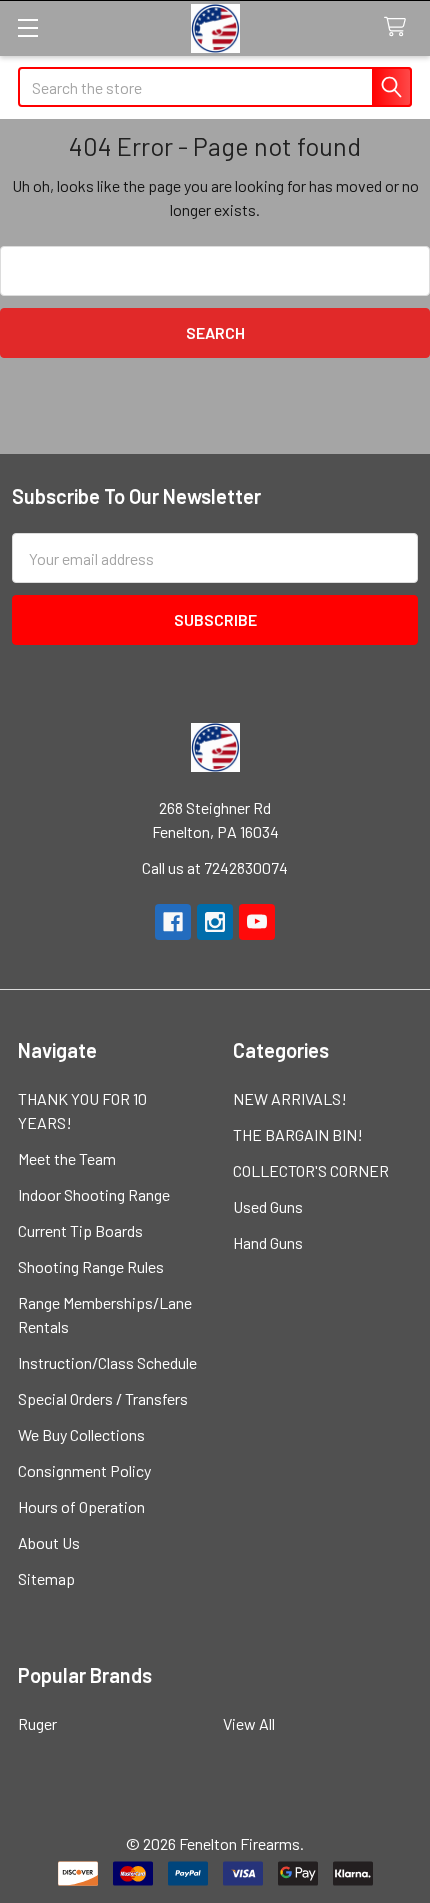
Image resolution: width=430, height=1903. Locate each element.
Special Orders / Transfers (103, 1398)
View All (249, 1723)
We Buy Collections (81, 1434)
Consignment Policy (84, 1470)
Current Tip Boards (80, 1230)
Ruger (37, 1723)
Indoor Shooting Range (94, 1194)
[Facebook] (173, 922)
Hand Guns (268, 1242)
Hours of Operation (81, 1506)
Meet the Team (67, 1158)
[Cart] (399, 27)
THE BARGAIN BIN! (298, 1134)
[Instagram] (215, 922)
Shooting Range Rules (91, 1266)
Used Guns (268, 1206)
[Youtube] (257, 922)
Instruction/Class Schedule (107, 1362)
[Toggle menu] (27, 27)
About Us (49, 1542)
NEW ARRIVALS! (290, 1098)
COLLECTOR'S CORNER (311, 1170)
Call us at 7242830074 (215, 867)
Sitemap (46, 1578)
